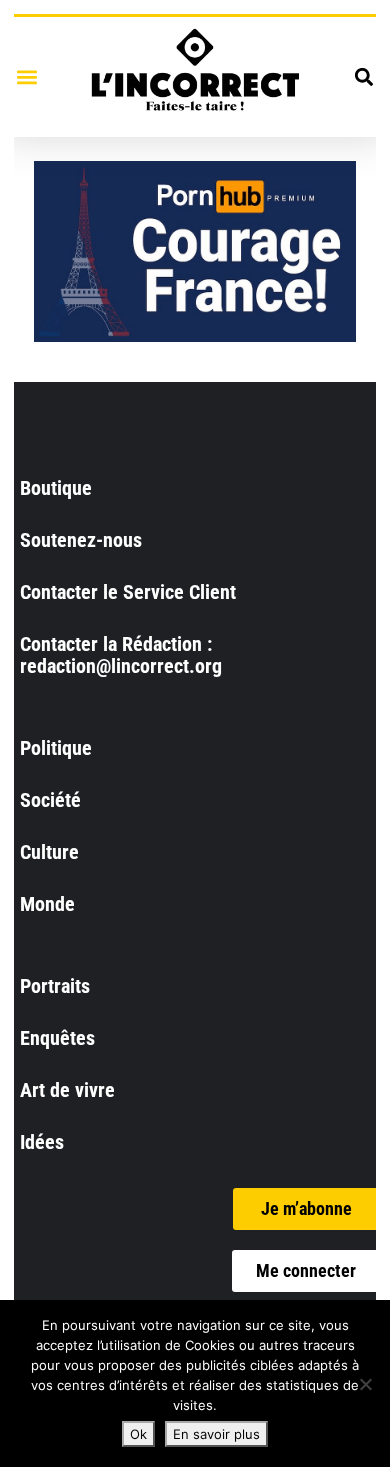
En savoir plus (216, 1434)
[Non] (365, 1384)
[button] (26, 76)
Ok (138, 1434)
